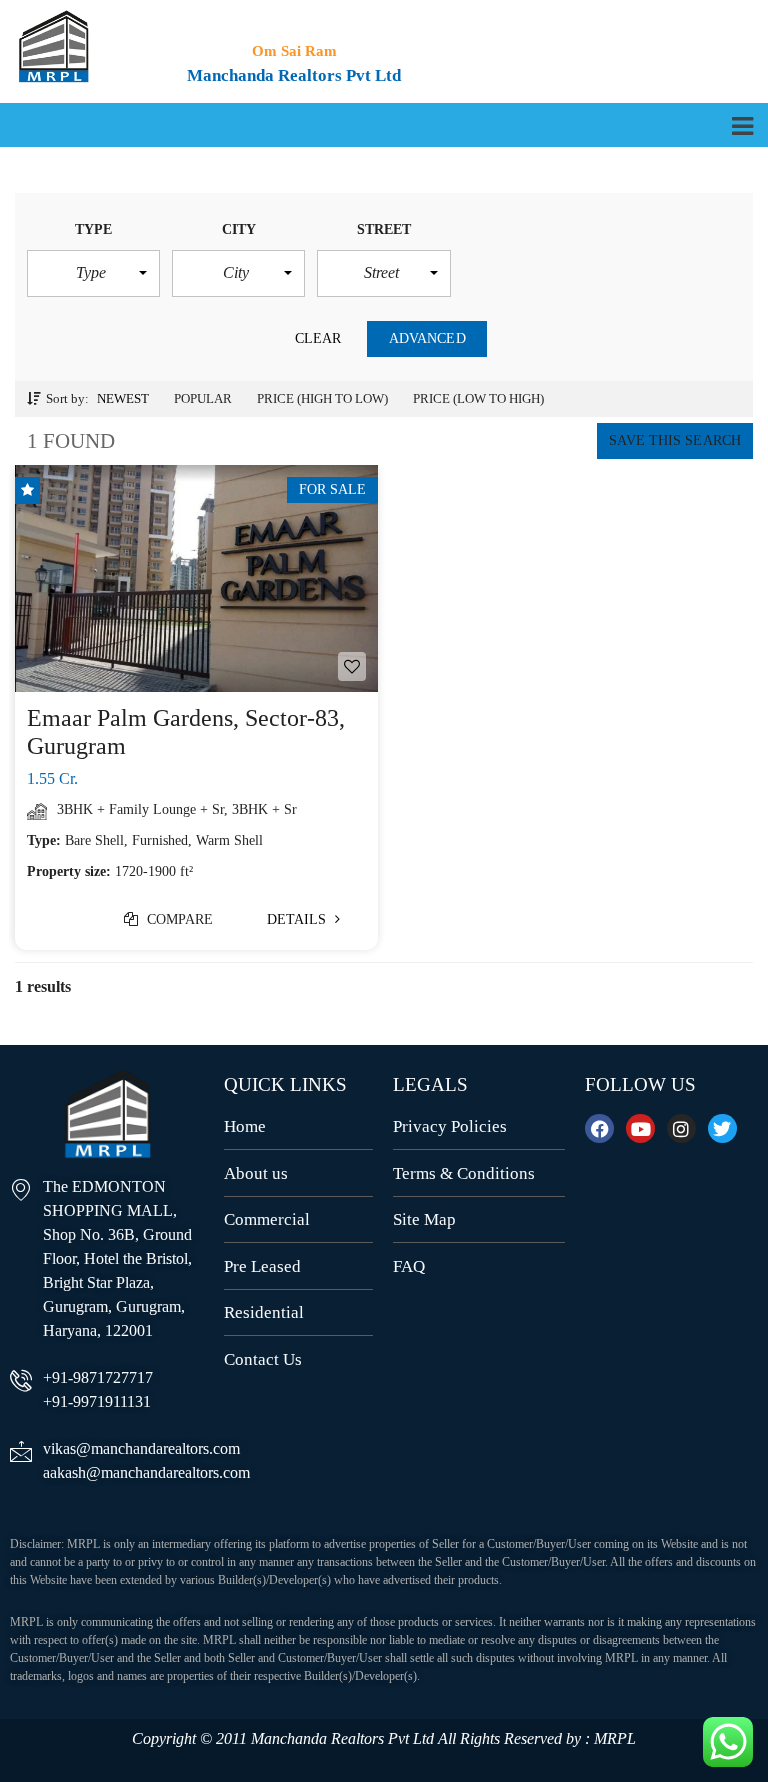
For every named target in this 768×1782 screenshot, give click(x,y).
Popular (203, 398)
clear (318, 338)
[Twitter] (722, 1128)
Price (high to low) (322, 398)
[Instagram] (681, 1128)
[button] (93, 273)
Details (299, 919)
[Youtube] (640, 1128)
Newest (123, 398)
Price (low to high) (478, 398)
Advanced (427, 338)
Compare (178, 919)
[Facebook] (599, 1128)
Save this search (675, 440)
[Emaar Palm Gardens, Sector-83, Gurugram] (196, 578)
